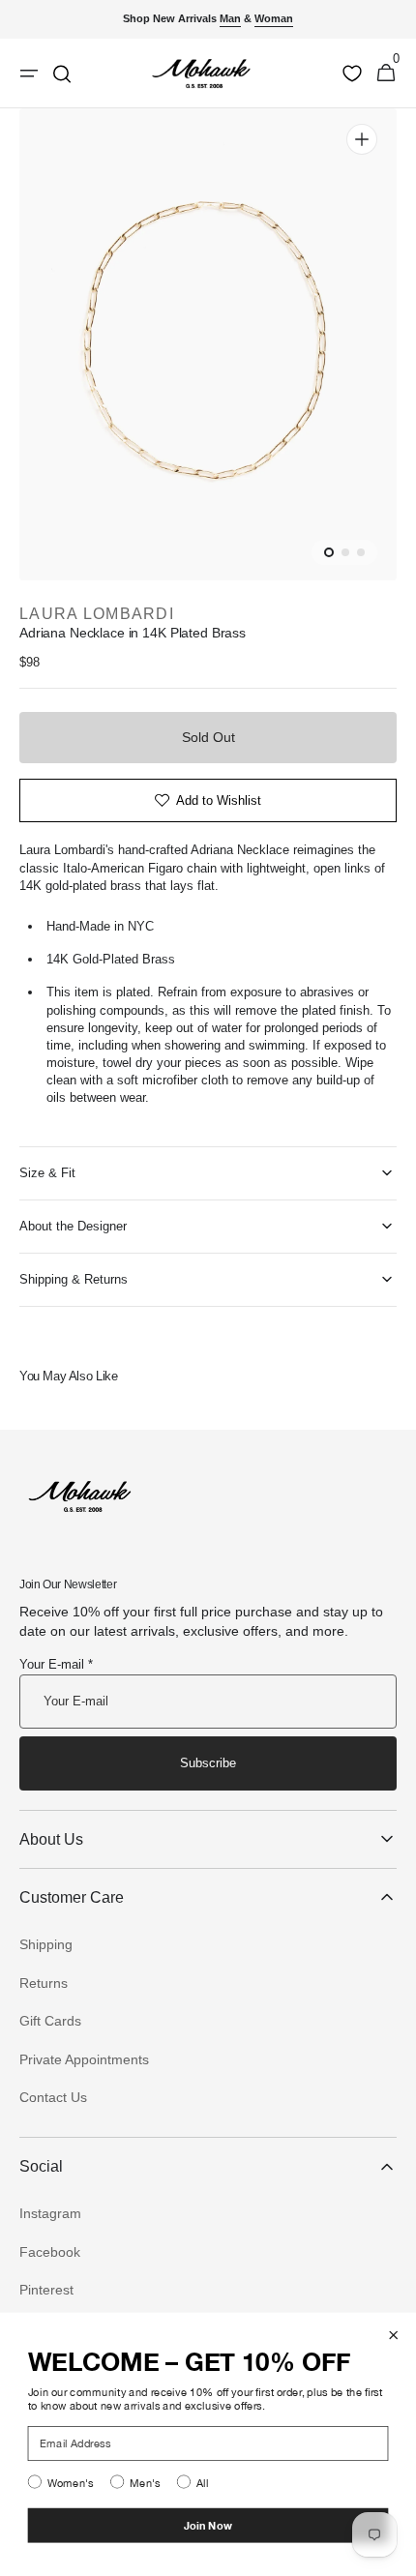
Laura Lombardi (97, 614)
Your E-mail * (56, 1664)
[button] (386, 74)
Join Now (208, 2526)
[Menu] (29, 74)
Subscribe (208, 1763)
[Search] (62, 74)
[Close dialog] (394, 2335)
